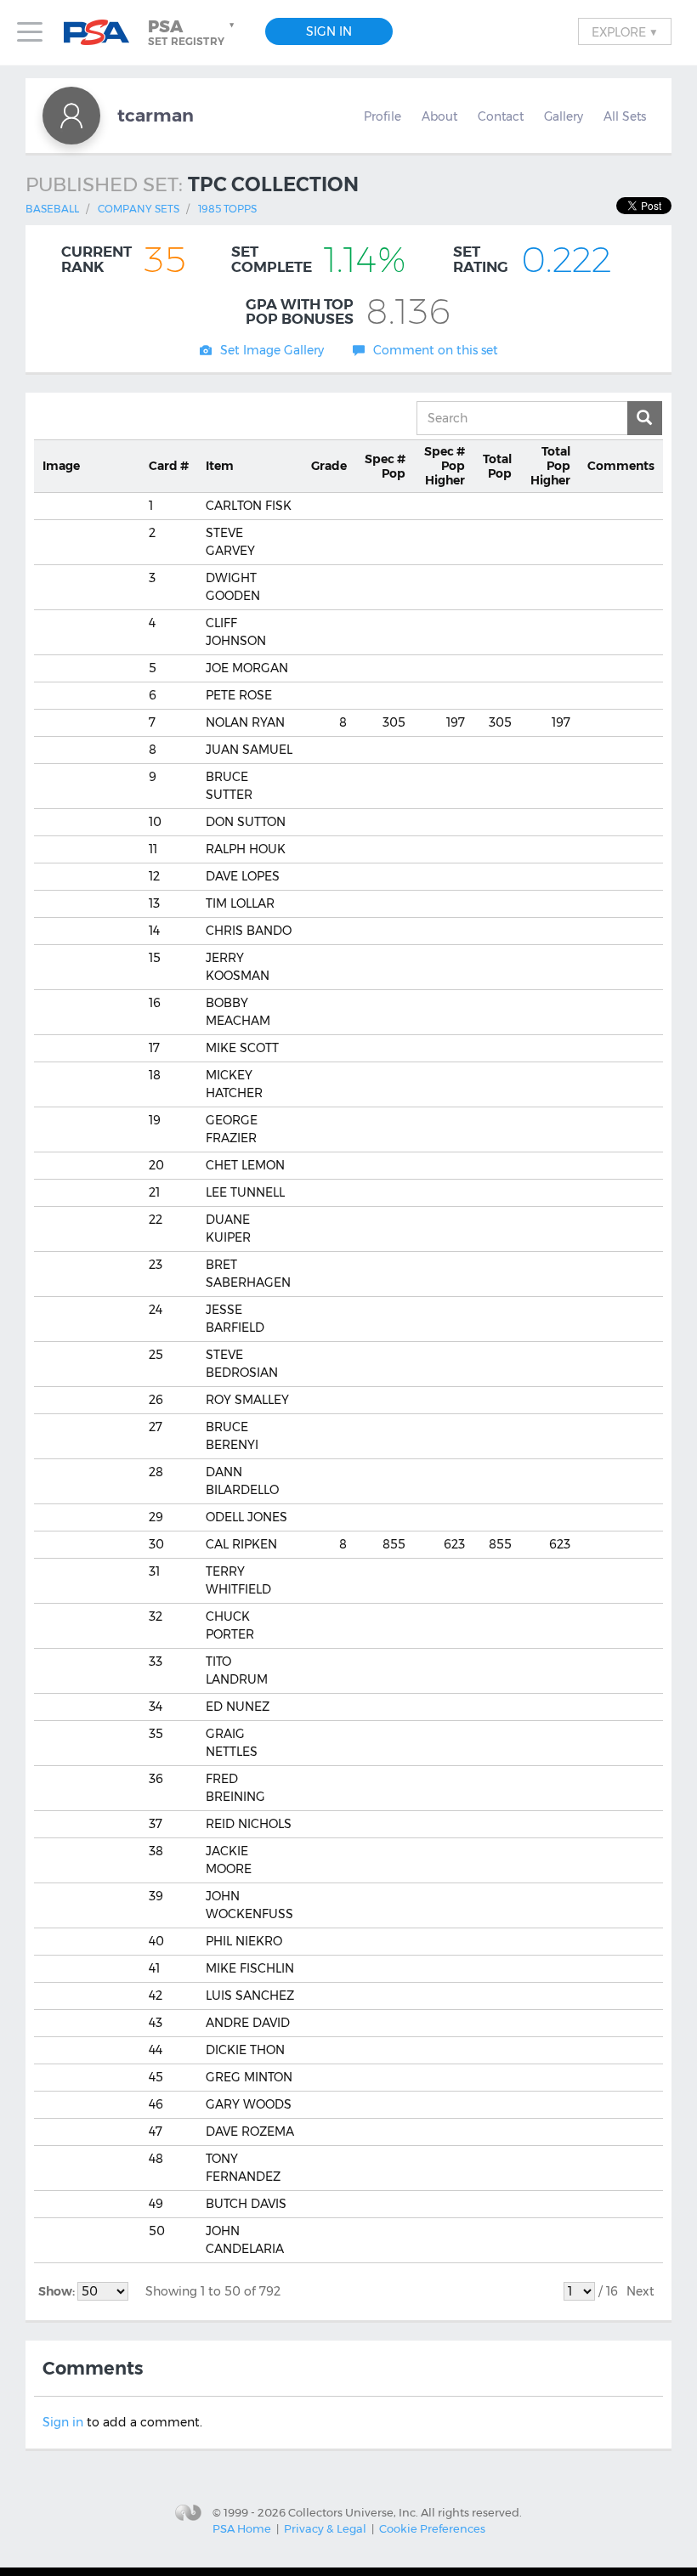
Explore (625, 31)
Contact (501, 116)
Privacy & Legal (325, 2528)
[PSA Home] (103, 33)
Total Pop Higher (550, 466)
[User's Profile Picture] (71, 116)
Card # (169, 466)
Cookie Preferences (432, 2528)
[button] (193, 32)
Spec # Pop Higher (445, 466)
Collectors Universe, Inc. (353, 2511)
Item (220, 466)
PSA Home (242, 2528)
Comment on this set (436, 350)
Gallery (564, 116)
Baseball (52, 209)
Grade (329, 466)
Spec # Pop (385, 466)
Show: (58, 2291)
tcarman (156, 115)
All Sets (625, 116)
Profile (382, 116)
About (439, 116)
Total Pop (497, 466)
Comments (621, 466)
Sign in (63, 2422)
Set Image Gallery (272, 350)
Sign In (329, 31)
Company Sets (139, 209)
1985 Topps (227, 209)
